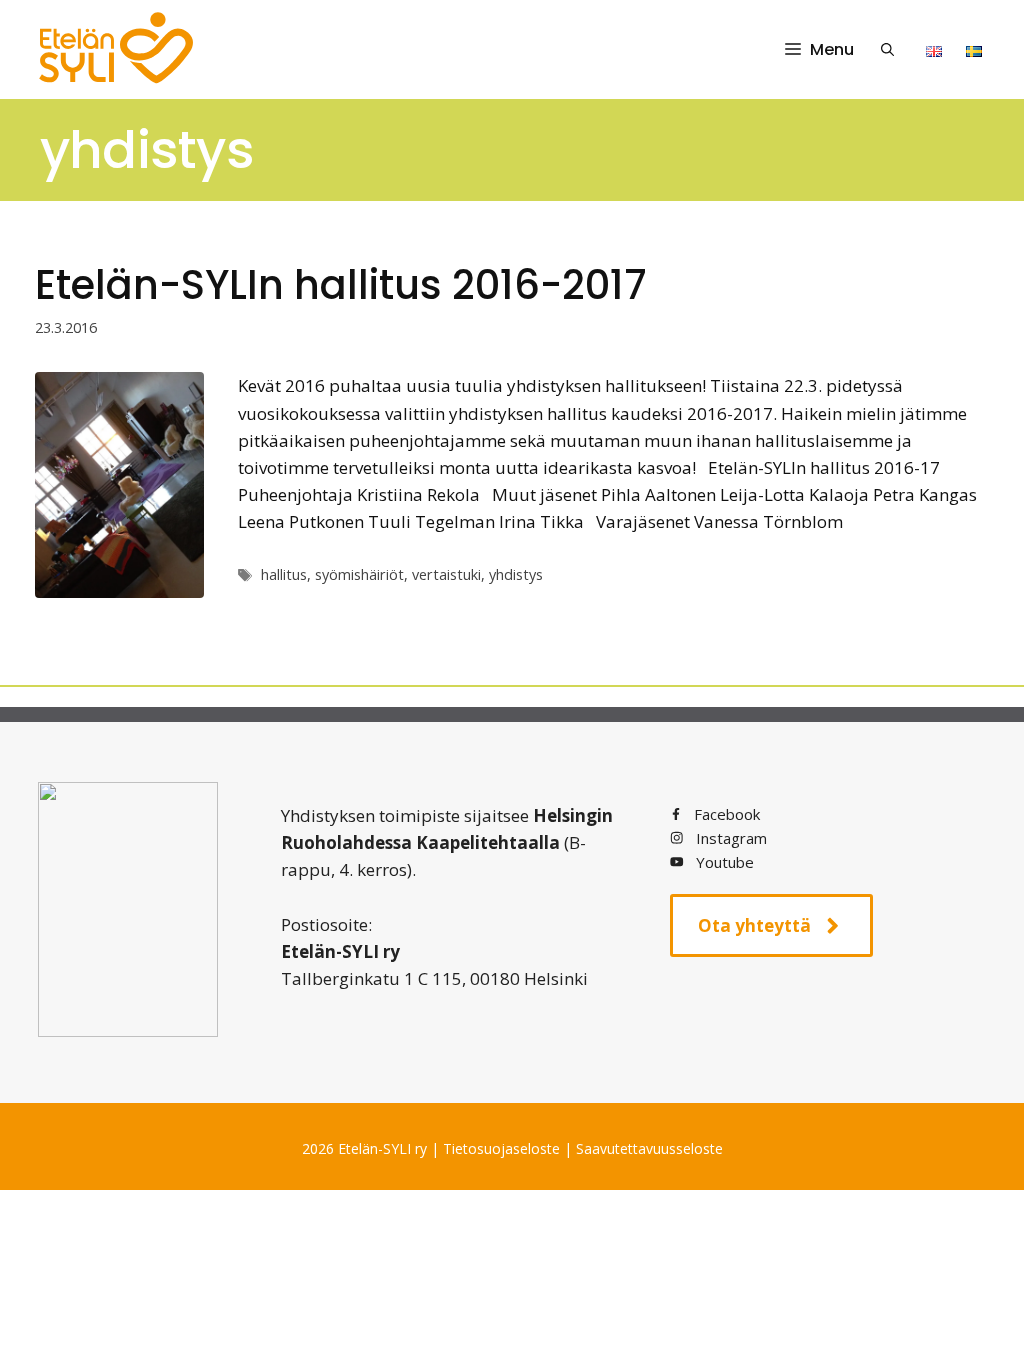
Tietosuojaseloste (501, 1148)
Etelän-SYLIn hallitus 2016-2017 (341, 285)
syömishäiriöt (359, 574)
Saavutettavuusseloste (649, 1148)
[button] (887, 50)
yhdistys (516, 574)
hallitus (284, 574)
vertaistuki (446, 574)
